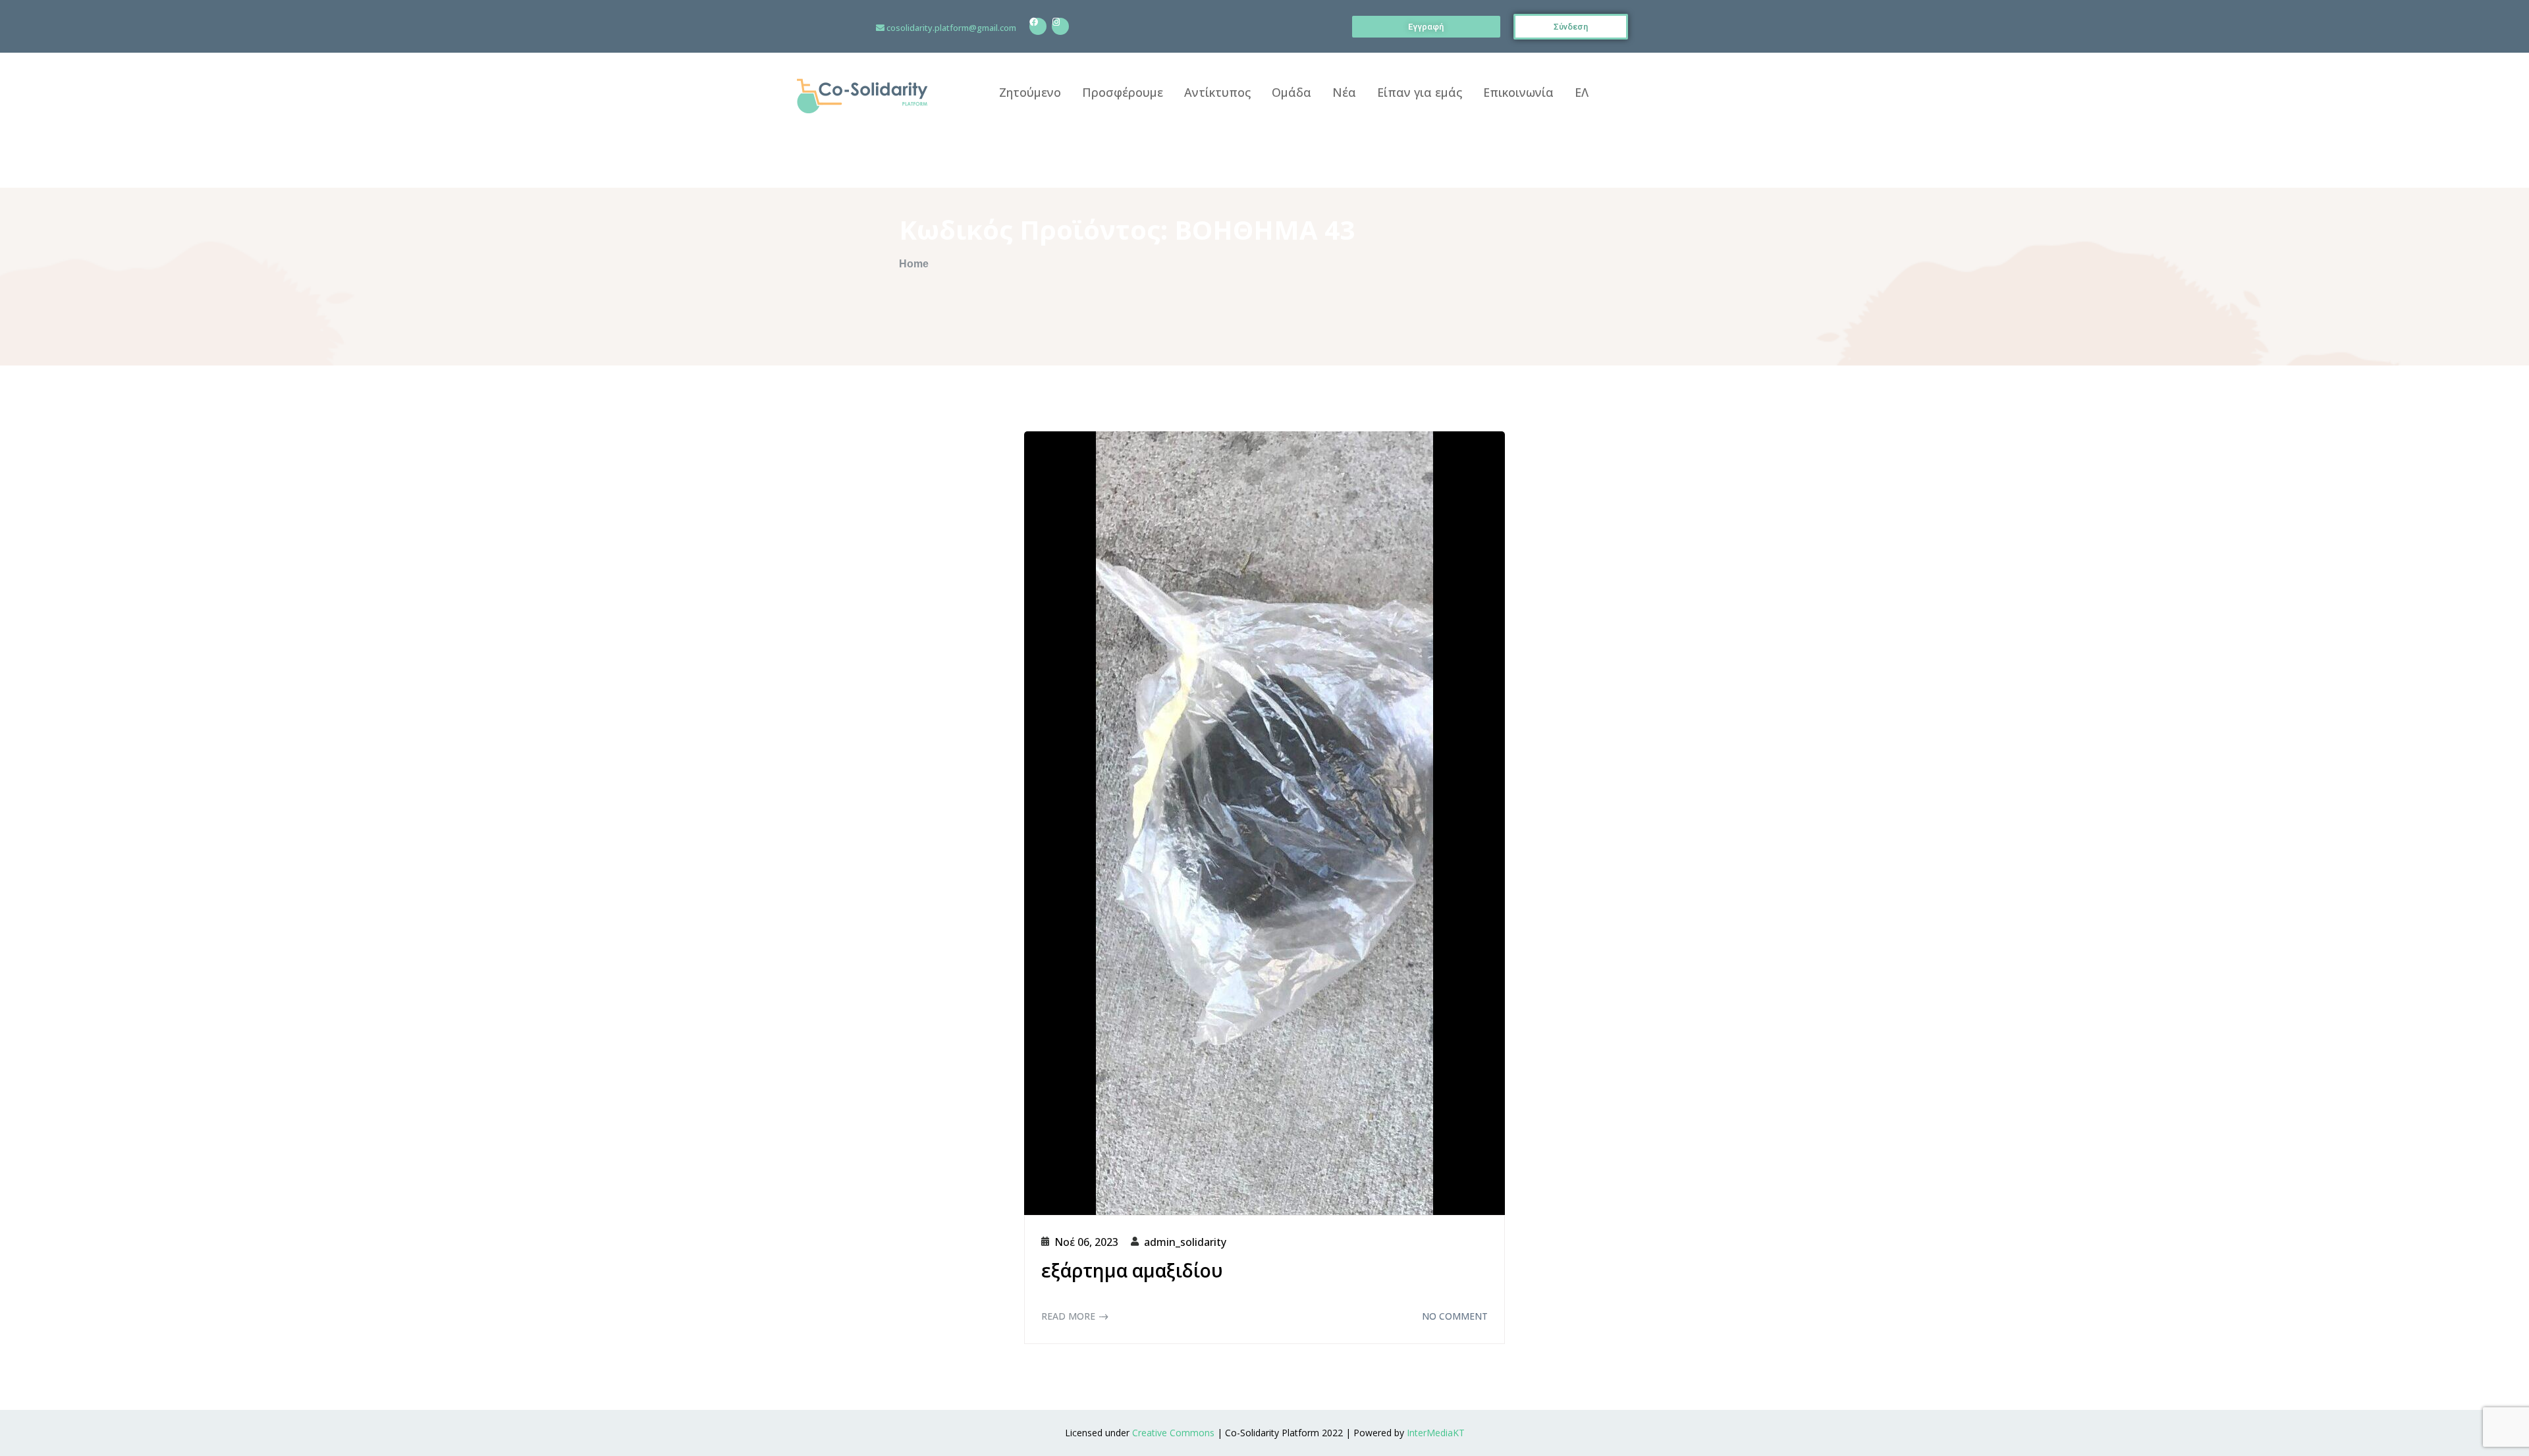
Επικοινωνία (1518, 92)
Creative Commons (1173, 1433)
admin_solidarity (1185, 1242)
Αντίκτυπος (1217, 92)
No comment (1455, 1316)
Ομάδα (1292, 92)
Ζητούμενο (1030, 92)
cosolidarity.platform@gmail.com (951, 28)
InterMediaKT (1436, 1433)
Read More (1068, 1316)
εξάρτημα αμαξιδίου (1132, 1270)
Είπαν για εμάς (1420, 92)
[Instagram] (1060, 26)
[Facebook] (1038, 26)
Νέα (1344, 92)
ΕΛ (1582, 92)
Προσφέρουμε (1123, 92)
